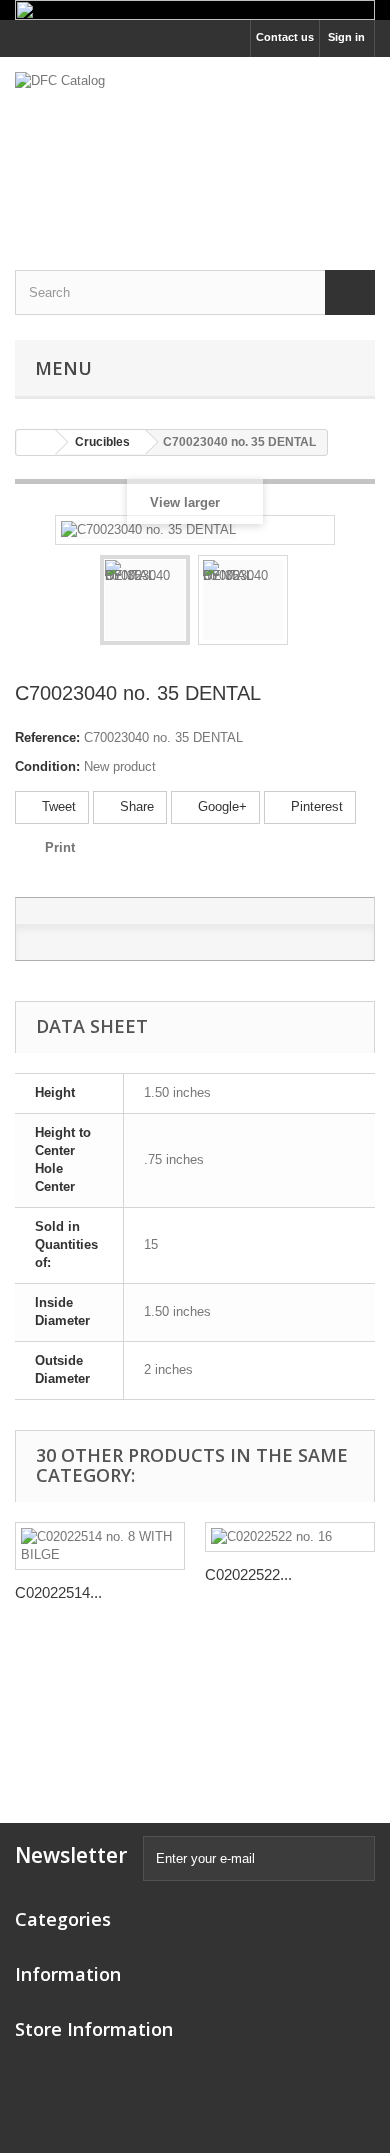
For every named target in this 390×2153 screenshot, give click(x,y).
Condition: (47, 766)
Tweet (57, 806)
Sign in (346, 37)
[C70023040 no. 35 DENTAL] (145, 600)
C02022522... (248, 1574)
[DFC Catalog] (195, 146)
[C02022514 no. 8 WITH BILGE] (100, 1546)
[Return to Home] (36, 442)
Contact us (285, 37)
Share (135, 806)
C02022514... (58, 1592)
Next (306, 603)
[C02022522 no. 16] (290, 1537)
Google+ (220, 806)
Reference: (47, 737)
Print (60, 847)
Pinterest (315, 806)
